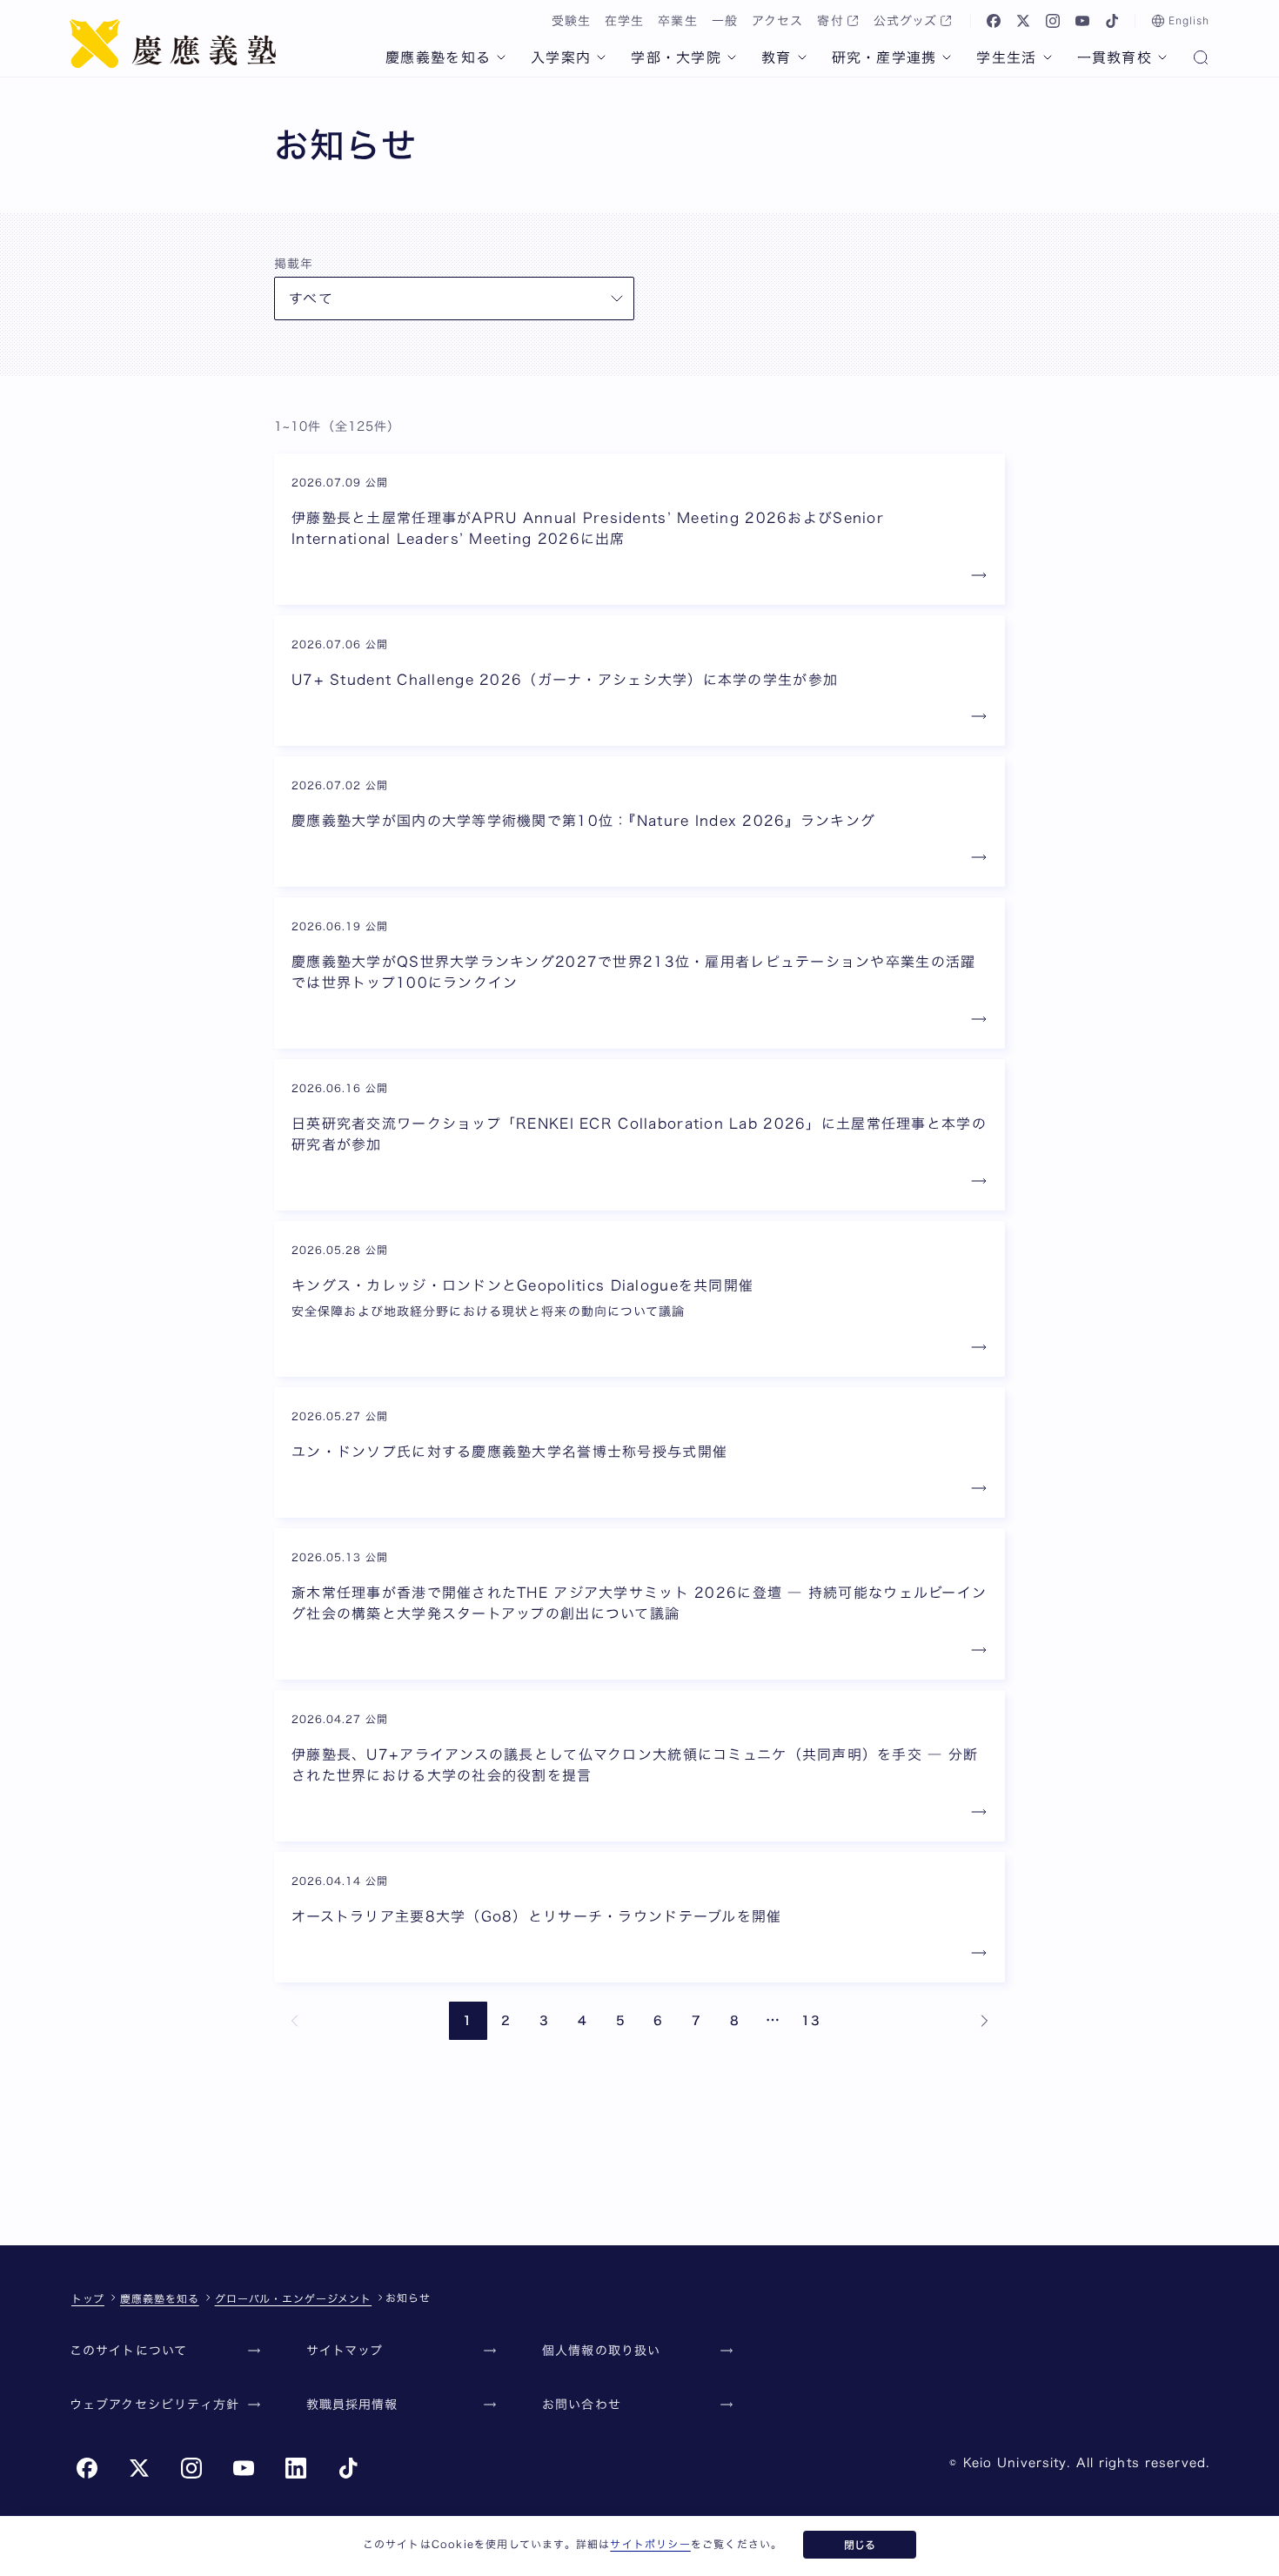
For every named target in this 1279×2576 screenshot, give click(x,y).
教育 (777, 57)
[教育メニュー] (802, 57)
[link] (295, 2021)
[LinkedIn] (296, 2468)
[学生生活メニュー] (1048, 57)
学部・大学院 (676, 57)
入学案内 (561, 57)
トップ (88, 2298)
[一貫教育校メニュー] (1162, 57)
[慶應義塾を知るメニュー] (501, 57)
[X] (1023, 21)
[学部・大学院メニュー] (732, 57)
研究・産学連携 (884, 57)
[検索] (1201, 59)
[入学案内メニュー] (601, 57)
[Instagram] (1053, 21)
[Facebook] (994, 21)
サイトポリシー (650, 2544)
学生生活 (1006, 57)
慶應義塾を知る (438, 57)
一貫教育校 (1115, 57)
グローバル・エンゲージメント (293, 2298)
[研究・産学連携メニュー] (947, 57)
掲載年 (294, 264)
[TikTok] (1112, 21)
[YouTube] (1082, 21)
